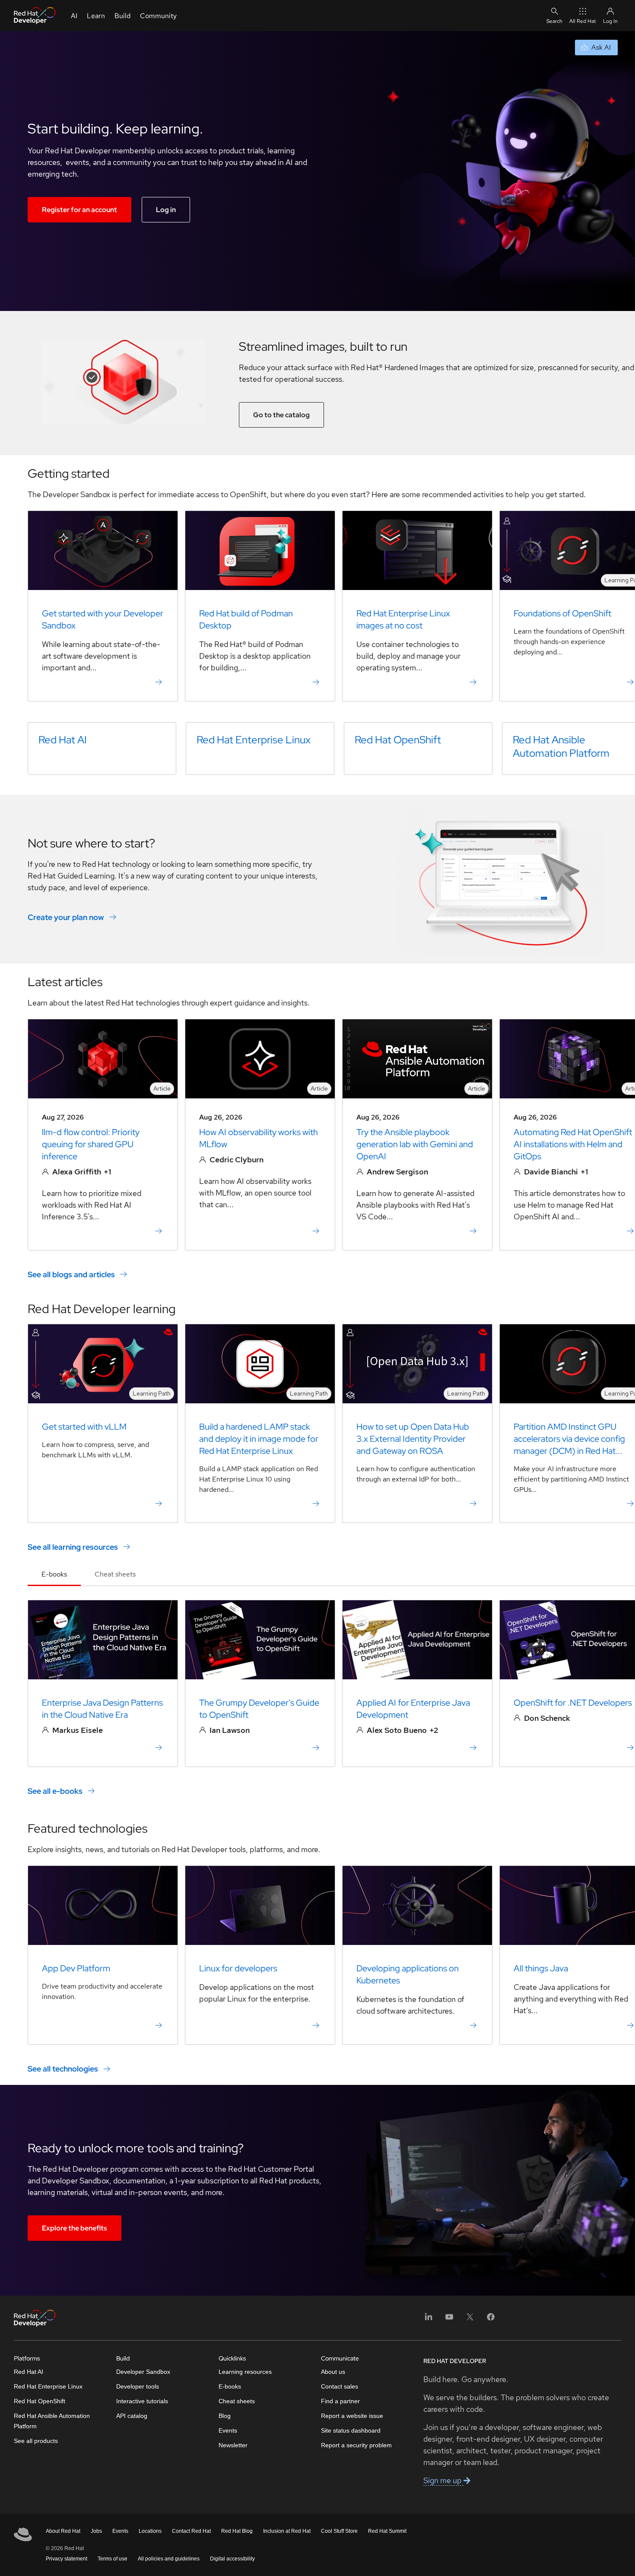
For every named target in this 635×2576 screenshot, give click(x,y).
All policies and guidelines (169, 2559)
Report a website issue (352, 2416)
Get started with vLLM (84, 1427)
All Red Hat (583, 21)
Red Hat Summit (387, 2531)
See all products (36, 2441)
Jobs (96, 2531)
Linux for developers (238, 1968)
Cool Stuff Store (339, 2531)
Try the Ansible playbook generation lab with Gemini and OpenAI (415, 1144)
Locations (150, 2531)
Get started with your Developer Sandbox (103, 619)
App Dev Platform (76, 1968)
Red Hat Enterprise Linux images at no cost (403, 619)
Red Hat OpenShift (398, 740)
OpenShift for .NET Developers (573, 1703)
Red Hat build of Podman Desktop (246, 619)
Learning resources (245, 2372)
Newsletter (233, 2445)
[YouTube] (449, 2320)
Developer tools (138, 2386)
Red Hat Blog (237, 2531)
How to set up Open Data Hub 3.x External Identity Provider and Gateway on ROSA (413, 1439)
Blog (225, 2416)
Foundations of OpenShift (562, 613)
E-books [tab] (54, 1574)
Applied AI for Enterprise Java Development (413, 1709)
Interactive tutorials (142, 2401)
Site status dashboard (351, 2430)
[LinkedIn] (429, 2320)
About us (333, 2372)
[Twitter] (470, 2320)
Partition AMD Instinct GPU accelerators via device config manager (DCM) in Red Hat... (569, 1439)
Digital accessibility (232, 2559)
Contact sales (340, 2386)
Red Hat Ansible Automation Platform (561, 746)
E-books (230, 2386)
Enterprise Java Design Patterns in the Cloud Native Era (102, 1709)
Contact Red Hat (191, 2531)
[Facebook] (491, 2320)
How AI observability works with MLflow (259, 1138)
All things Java (541, 1968)
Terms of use (113, 2559)
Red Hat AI (63, 740)
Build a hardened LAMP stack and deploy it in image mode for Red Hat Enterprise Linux (259, 1439)
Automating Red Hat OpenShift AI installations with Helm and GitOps (573, 1144)
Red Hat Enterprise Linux (254, 740)
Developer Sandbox (143, 2372)
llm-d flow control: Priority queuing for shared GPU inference (91, 1144)
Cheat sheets (237, 2401)
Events (228, 2430)
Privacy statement (67, 2559)
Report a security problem (356, 2445)
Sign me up (443, 2480)
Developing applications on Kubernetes (408, 1974)
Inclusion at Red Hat (287, 2531)
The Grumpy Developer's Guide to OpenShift (259, 1709)
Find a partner (340, 2401)
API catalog (132, 2416)
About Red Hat (63, 2531)
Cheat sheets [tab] (115, 1574)
